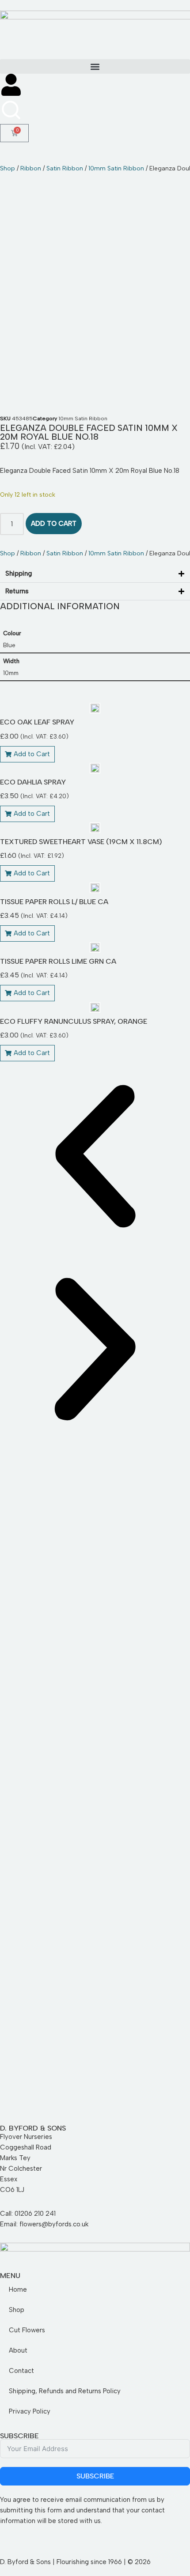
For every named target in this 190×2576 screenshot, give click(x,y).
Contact (21, 2371)
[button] (95, 66)
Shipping (19, 573)
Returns (17, 591)
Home (18, 2289)
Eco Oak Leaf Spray (37, 722)
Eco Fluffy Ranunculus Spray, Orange (74, 1021)
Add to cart (54, 524)
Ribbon (31, 168)
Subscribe (95, 2476)
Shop (8, 168)
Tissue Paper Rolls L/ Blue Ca (54, 902)
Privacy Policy (30, 2411)
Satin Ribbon (65, 168)
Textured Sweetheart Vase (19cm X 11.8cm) (81, 842)
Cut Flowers (27, 2330)
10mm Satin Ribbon (116, 168)
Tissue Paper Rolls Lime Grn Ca (58, 961)
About (18, 2350)
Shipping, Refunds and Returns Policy (65, 2391)
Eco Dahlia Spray (33, 782)
